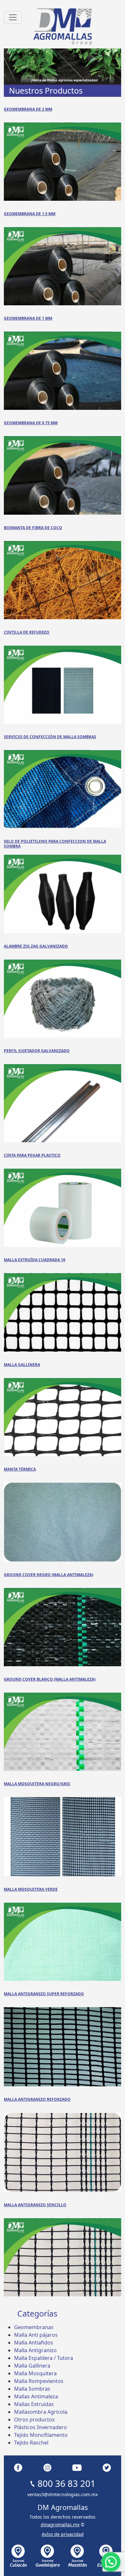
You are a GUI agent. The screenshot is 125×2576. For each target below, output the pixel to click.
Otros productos (34, 2420)
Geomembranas (34, 2327)
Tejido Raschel (31, 2443)
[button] (111, 2562)
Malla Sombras (32, 2389)
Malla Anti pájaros (36, 2335)
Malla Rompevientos (39, 2381)
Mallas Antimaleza (36, 2396)
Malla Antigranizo (35, 2350)
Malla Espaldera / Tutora (44, 2358)
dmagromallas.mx (60, 2525)
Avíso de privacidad (63, 2534)
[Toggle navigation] (13, 17)
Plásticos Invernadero (41, 2427)
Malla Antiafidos (34, 2343)
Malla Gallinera (32, 2366)
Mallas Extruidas (34, 2404)
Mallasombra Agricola (41, 2412)
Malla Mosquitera (35, 2373)
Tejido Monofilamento (41, 2435)
